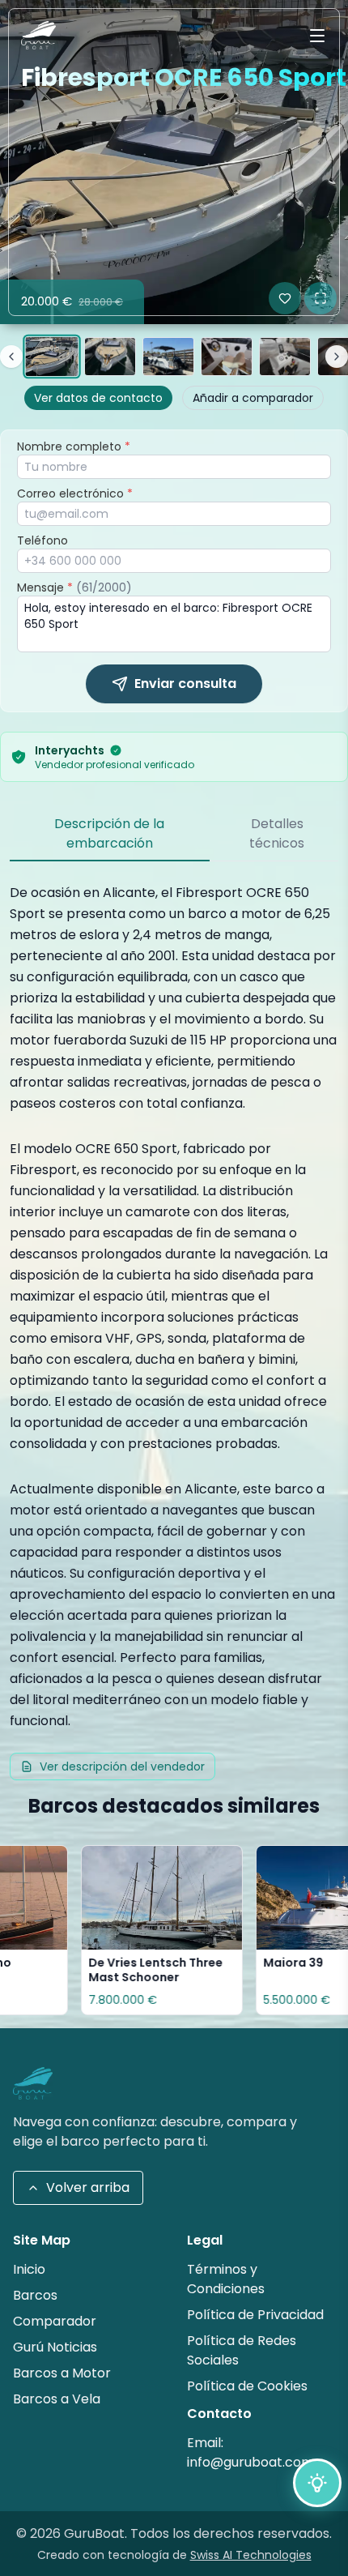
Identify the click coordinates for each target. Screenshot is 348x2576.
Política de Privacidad (255, 2315)
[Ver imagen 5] (285, 357)
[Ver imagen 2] (110, 357)
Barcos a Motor (62, 2373)
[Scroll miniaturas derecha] (337, 357)
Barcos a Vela (57, 2399)
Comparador (55, 2321)
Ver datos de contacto (98, 398)
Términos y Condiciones (226, 2279)
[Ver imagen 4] (227, 357)
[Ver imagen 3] (168, 357)
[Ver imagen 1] (51, 357)
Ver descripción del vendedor (122, 1766)
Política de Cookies (247, 2386)
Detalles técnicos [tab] (277, 833)
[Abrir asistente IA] (317, 2483)
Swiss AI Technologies (251, 2555)
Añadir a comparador (253, 398)
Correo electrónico (75, 493)
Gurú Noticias (55, 2347)
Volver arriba (88, 2187)
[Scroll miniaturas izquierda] (11, 357)
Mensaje (74, 587)
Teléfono (42, 540)
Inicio (29, 2269)
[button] (174, 162)
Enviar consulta (185, 684)
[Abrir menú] (317, 36)
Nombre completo (74, 446)
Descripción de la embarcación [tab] (109, 833)
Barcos (35, 2295)
